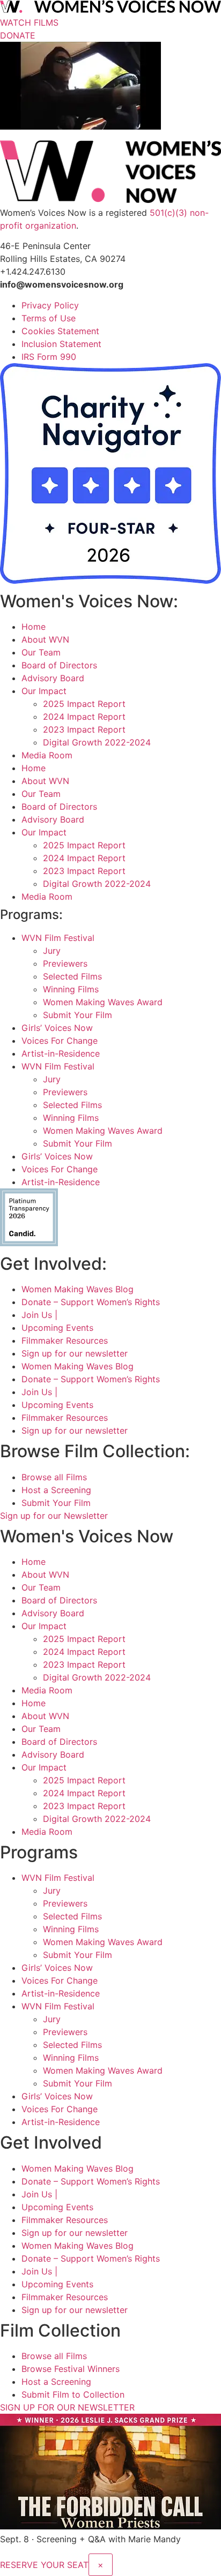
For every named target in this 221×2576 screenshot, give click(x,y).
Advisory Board (53, 678)
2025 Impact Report (84, 704)
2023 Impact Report (84, 729)
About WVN (45, 639)
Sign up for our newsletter (75, 1353)
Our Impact (44, 691)
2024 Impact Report (84, 717)
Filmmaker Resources (65, 1340)
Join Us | (39, 1315)
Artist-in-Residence (61, 1053)
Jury (52, 951)
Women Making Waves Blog (78, 1289)
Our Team (41, 652)
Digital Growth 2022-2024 (97, 742)
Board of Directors (59, 665)
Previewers (65, 963)
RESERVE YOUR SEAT (44, 2565)
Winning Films (71, 989)
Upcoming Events (57, 1328)
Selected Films (72, 976)
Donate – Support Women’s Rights (91, 1302)
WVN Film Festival (58, 938)
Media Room (47, 755)
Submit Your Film (78, 1015)
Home (34, 627)
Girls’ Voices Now (57, 1028)
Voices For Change (60, 1041)
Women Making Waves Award (103, 1002)
